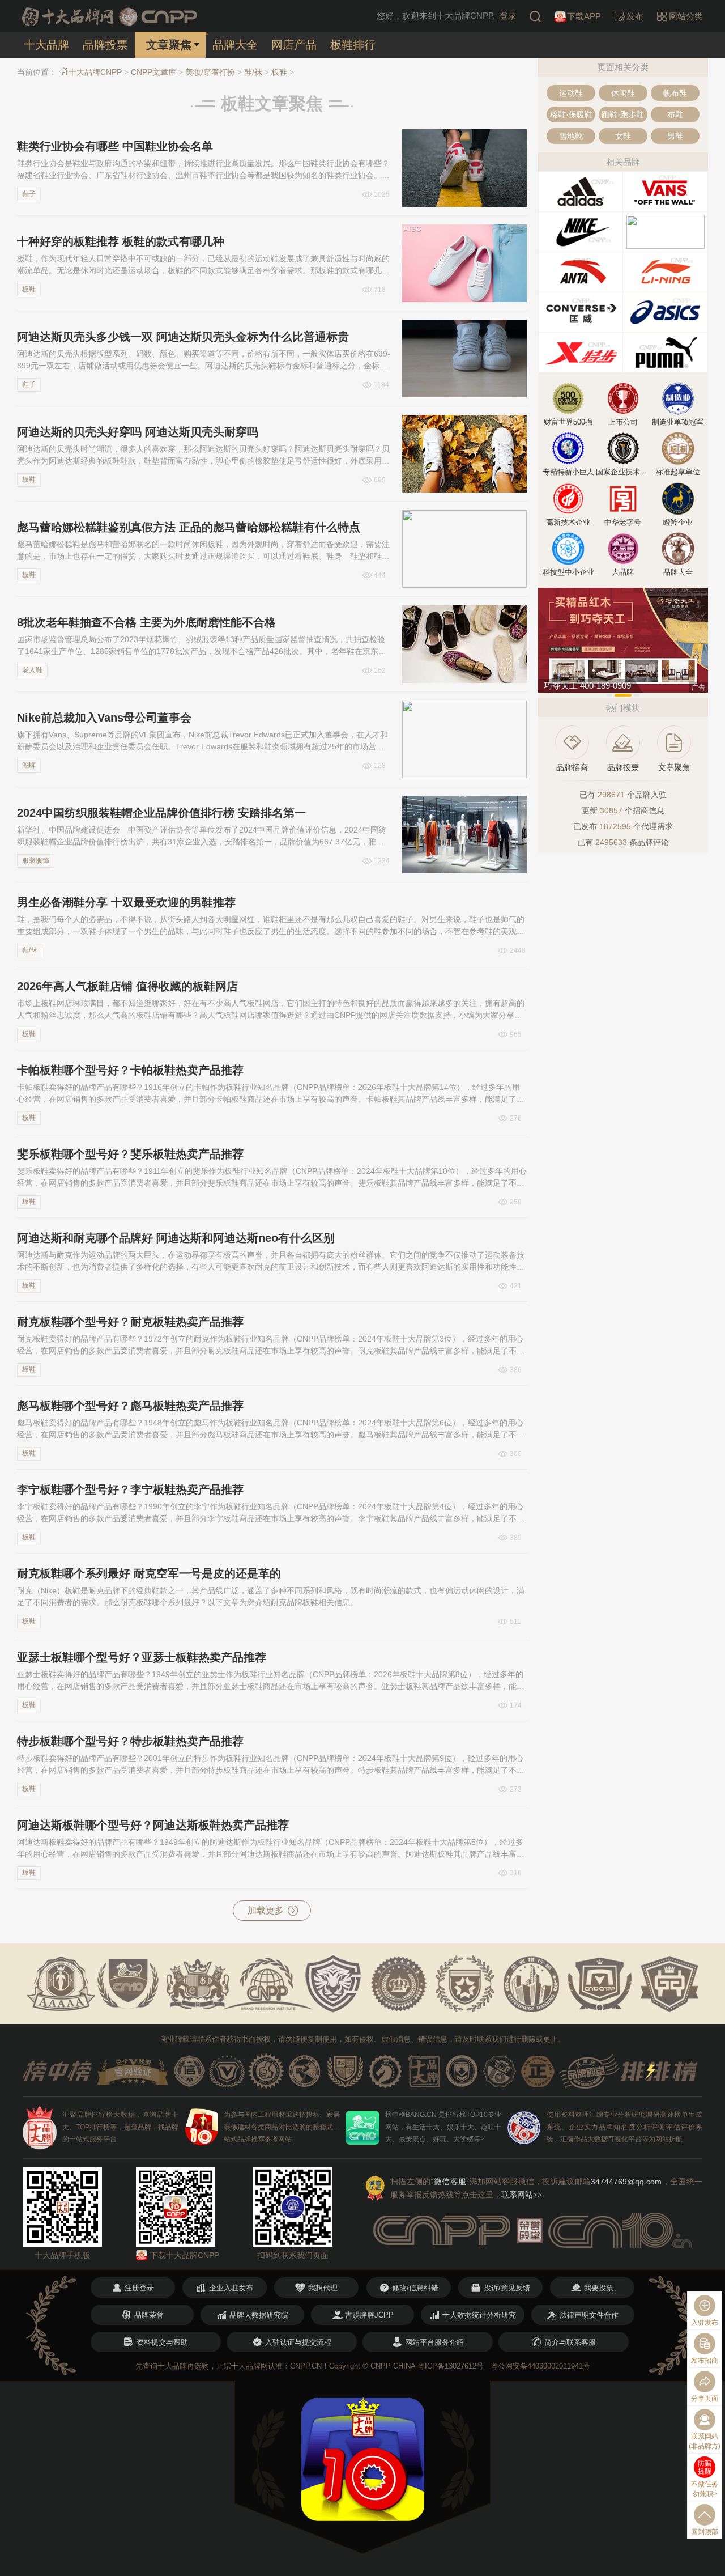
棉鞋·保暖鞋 (571, 114)
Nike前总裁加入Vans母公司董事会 (104, 718)
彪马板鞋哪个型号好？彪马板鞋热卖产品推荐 (130, 1406)
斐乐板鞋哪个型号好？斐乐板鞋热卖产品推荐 (130, 1154)
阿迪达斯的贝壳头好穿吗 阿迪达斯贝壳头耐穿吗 (138, 432)
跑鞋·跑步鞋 (623, 114)
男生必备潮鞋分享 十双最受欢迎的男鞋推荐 (126, 902)
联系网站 (522, 2195)
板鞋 (279, 72)
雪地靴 (571, 136)
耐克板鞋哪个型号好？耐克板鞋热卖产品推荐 (130, 1322)
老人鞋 (32, 670)
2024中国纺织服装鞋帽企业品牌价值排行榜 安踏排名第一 (161, 813)
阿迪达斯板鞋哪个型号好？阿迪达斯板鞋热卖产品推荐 (153, 1825)
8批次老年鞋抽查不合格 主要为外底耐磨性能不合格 (146, 622)
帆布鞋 (675, 93)
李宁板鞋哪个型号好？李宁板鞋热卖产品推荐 (130, 1489)
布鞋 (675, 114)
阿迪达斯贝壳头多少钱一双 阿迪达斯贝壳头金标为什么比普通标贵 (183, 337)
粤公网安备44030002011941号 (540, 2366)
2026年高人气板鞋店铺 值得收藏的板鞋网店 (127, 986)
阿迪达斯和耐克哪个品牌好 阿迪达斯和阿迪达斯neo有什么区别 (176, 1238)
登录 (508, 16)
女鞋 (623, 136)
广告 (698, 688)
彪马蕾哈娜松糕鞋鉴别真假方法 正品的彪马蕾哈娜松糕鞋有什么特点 (189, 527)
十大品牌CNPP (95, 72)
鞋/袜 (253, 72)
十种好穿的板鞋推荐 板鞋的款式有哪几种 (121, 241)
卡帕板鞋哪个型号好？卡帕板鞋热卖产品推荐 (130, 1070)
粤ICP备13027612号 (451, 2366)
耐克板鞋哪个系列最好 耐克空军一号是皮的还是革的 (149, 1573)
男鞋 (675, 136)
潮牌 (29, 765)
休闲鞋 (623, 93)
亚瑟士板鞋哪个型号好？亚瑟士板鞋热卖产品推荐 (142, 1657)
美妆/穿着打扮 (210, 72)
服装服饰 (36, 860)
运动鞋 (571, 93)
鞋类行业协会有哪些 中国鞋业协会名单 (115, 146)
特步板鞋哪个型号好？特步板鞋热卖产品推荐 (130, 1741)
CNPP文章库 (153, 72)
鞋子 (29, 194)
